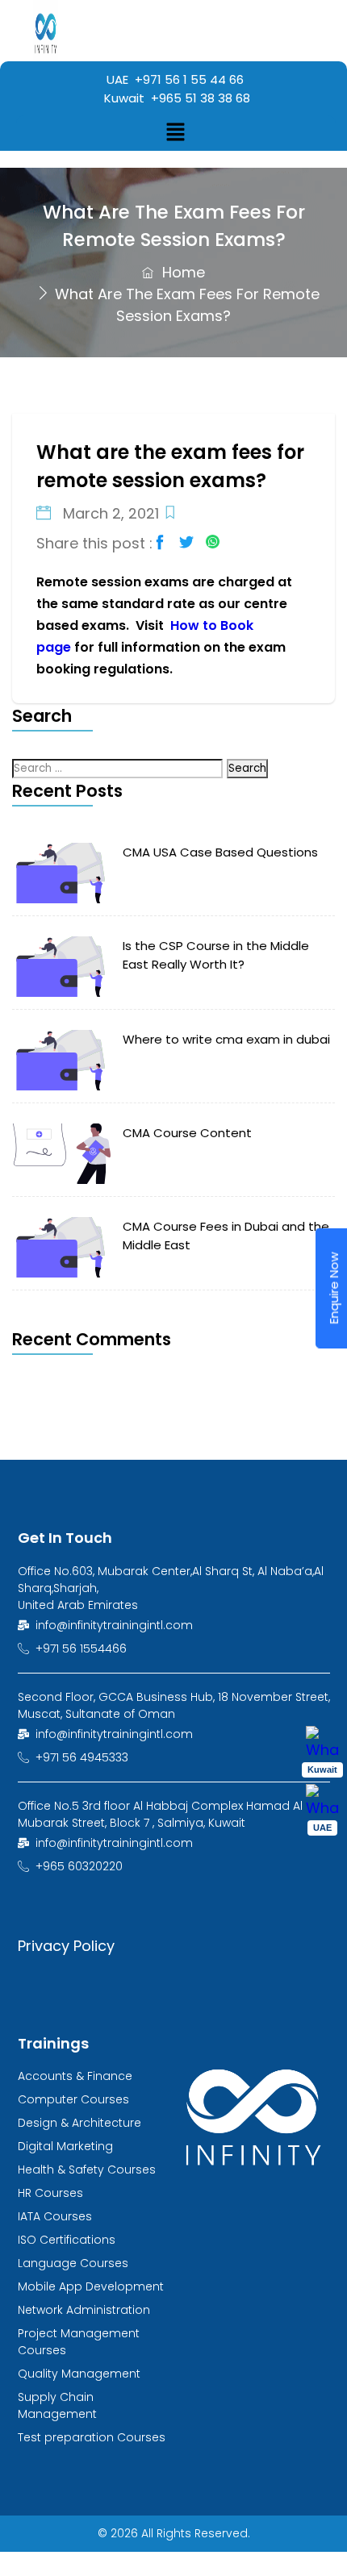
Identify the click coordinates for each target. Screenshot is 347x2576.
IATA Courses (55, 2216)
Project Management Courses (79, 2342)
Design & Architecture (79, 2123)
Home (182, 272)
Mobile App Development (91, 2286)
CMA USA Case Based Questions (220, 852)
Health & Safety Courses (87, 2170)
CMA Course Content (187, 1133)
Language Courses (73, 2263)
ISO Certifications (67, 2240)
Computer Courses (73, 2099)
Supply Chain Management (57, 2405)
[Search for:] (119, 767)
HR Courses (50, 2193)
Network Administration (84, 2310)
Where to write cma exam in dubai (226, 1039)
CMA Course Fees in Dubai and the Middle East (226, 1236)
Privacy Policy (66, 1946)
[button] (176, 133)
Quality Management (79, 2374)
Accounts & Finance (75, 2076)
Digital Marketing (65, 2146)
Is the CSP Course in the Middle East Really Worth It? (216, 955)
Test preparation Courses (92, 2437)
